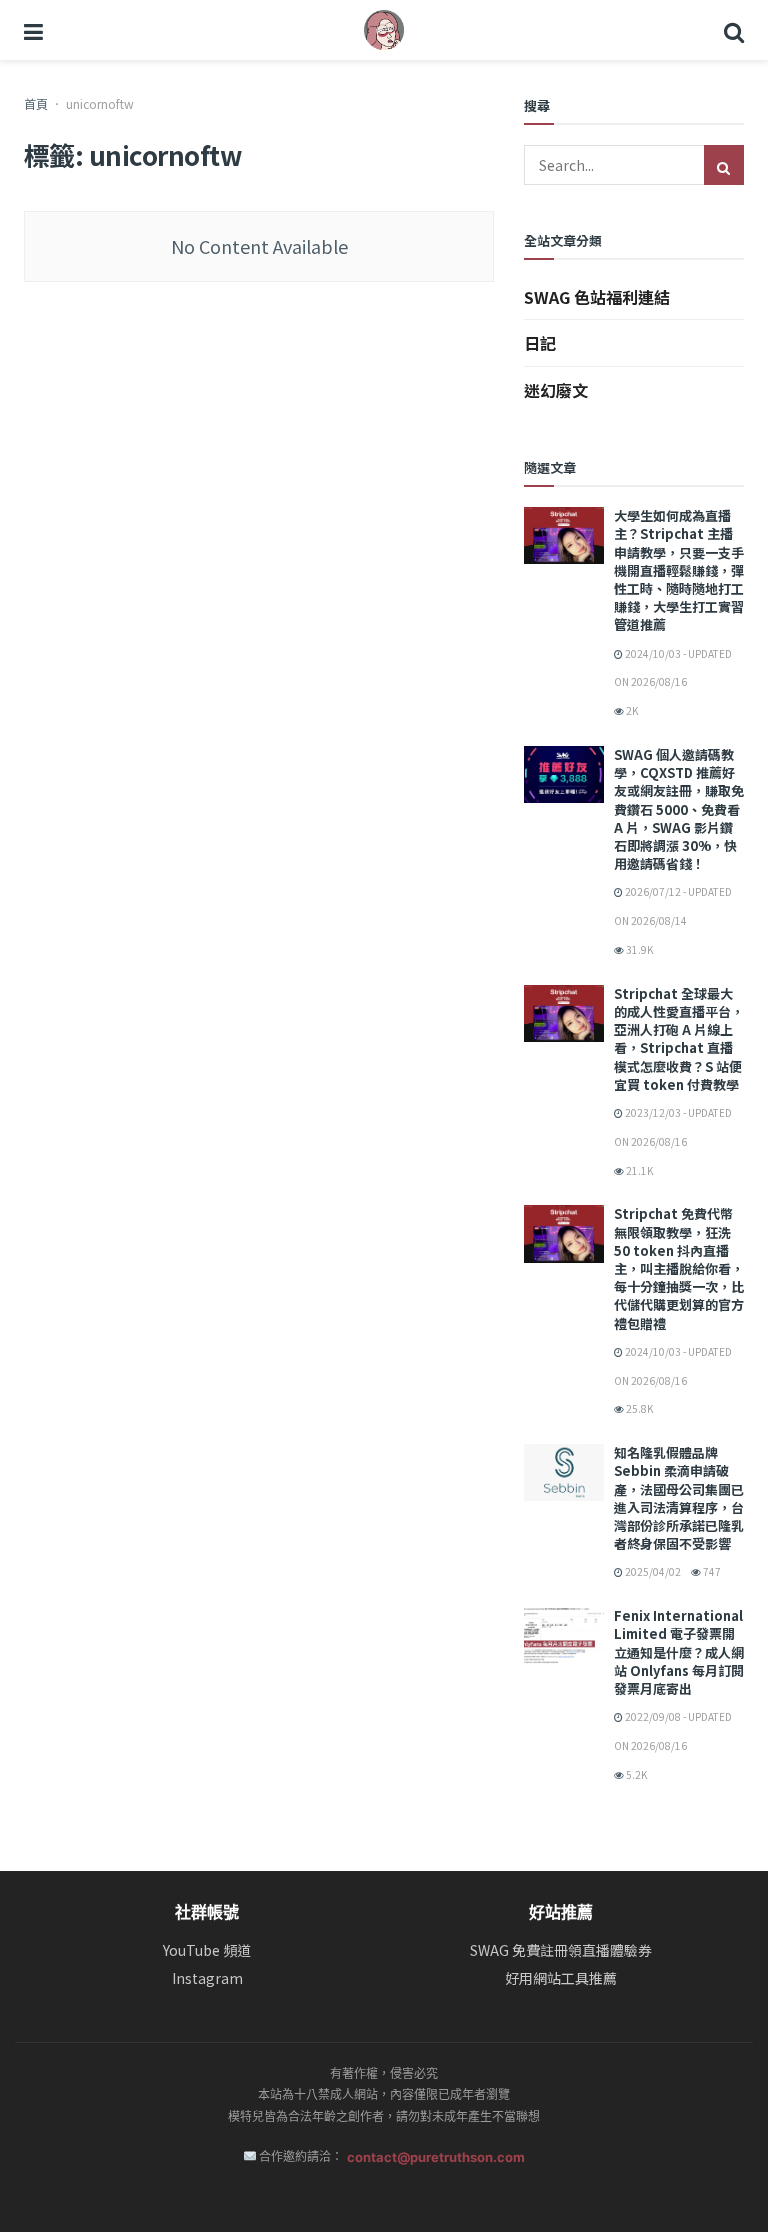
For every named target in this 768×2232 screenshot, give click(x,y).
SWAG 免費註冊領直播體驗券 (561, 1950)
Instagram (207, 1978)
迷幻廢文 (556, 390)
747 (711, 1571)
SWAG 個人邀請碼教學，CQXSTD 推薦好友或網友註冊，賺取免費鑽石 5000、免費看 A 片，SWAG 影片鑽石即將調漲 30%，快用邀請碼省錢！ (679, 809)
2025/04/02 (652, 1571)
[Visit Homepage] (384, 30)
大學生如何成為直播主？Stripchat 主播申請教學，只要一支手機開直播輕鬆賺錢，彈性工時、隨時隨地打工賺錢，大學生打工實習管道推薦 (679, 570)
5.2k (635, 1774)
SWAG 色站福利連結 (597, 297)
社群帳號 (207, 1912)
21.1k (638, 1170)
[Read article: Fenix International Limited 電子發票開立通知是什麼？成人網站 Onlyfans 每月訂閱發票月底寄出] (564, 1635)
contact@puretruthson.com (436, 2157)
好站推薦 (561, 1912)
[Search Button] (734, 30)
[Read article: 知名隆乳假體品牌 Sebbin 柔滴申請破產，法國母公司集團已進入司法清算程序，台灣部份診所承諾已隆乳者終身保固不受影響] (564, 1472)
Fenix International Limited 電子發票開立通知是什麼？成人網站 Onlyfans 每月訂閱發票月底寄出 (679, 1652)
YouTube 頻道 (207, 1950)
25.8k (638, 1408)
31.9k (638, 949)
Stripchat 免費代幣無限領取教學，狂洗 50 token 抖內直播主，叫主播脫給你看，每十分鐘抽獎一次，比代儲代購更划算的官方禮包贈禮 (679, 1268)
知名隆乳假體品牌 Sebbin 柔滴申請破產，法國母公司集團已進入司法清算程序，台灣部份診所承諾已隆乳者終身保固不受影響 (679, 1498)
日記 (540, 343)
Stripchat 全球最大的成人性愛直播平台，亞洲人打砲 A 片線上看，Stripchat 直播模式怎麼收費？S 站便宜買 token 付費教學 (679, 1039)
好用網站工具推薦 (561, 1978)
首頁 (36, 103)
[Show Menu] (33, 30)
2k (631, 710)
